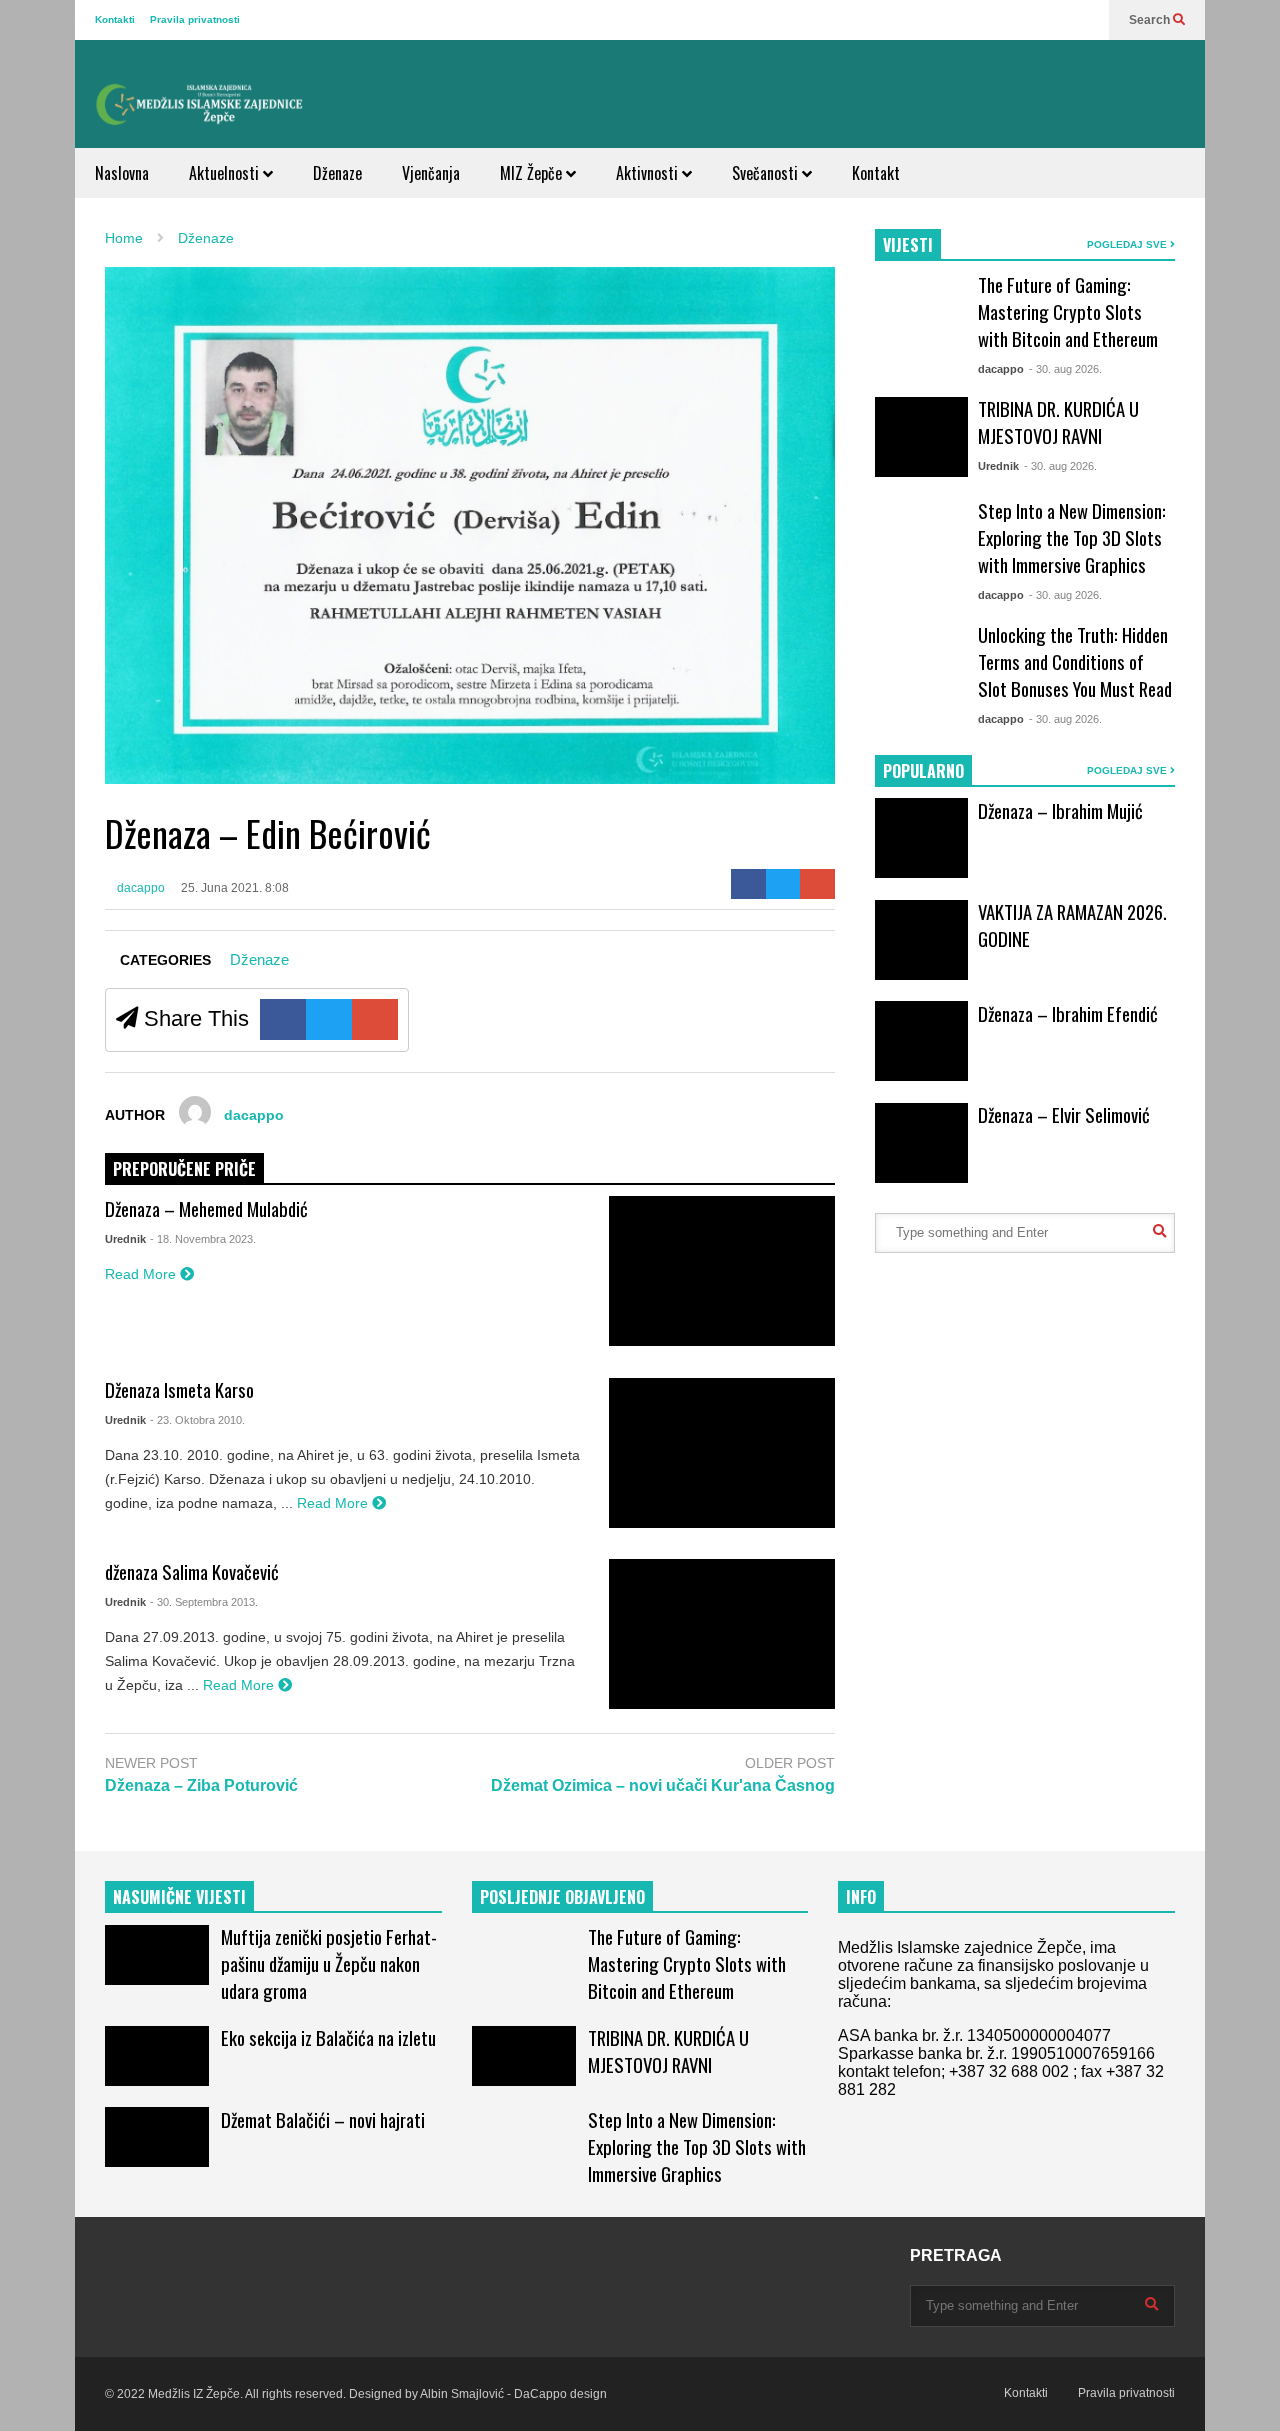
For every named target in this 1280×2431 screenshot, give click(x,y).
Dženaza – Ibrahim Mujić (1060, 810)
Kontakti (115, 19)
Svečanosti (767, 173)
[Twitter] (783, 884)
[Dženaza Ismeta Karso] (722, 1453)
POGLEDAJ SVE (1128, 244)
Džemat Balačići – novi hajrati (323, 2119)
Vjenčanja (431, 173)
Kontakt (876, 173)
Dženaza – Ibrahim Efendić (1068, 1013)
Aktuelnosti (226, 173)
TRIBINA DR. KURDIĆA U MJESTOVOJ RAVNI (1058, 422)
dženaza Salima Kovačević (192, 1571)
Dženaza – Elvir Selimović (1064, 1114)
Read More (142, 1274)
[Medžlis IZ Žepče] (200, 104)
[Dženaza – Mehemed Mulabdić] (722, 1271)
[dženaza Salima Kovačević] (722, 1634)
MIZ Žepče (533, 173)
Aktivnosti (649, 173)
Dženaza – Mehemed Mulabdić (206, 1208)
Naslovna (122, 173)
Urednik (125, 1239)
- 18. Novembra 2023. (203, 1239)
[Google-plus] (817, 884)
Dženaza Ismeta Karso (179, 1389)
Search (1151, 20)
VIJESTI (908, 245)
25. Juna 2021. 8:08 (235, 888)
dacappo (139, 888)
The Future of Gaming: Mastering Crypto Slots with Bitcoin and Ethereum (1068, 311)
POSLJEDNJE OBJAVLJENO (562, 1897)
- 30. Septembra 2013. (204, 1602)
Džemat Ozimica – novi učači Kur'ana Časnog (663, 1785)
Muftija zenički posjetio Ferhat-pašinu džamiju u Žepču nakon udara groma (329, 1963)
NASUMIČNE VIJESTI (179, 1897)
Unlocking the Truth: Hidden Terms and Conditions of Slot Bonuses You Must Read (1075, 661)
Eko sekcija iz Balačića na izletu (328, 2037)
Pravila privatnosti (195, 19)
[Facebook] (748, 884)
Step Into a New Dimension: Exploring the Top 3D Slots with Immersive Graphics (1072, 537)
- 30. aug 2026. (1065, 369)
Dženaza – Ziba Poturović (201, 1785)
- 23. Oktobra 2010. (197, 1420)
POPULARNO (923, 771)
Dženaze (337, 173)
